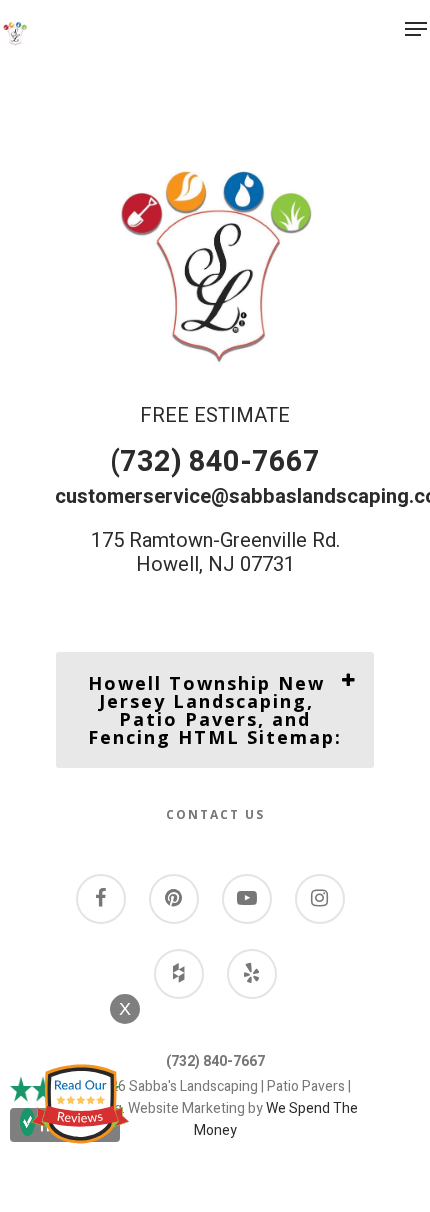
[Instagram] (320, 901)
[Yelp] (252, 976)
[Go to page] (15, 34)
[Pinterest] (174, 901)
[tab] (215, 710)
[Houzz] (179, 976)
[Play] (247, 901)
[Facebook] (101, 901)
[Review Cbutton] (80, 1104)
